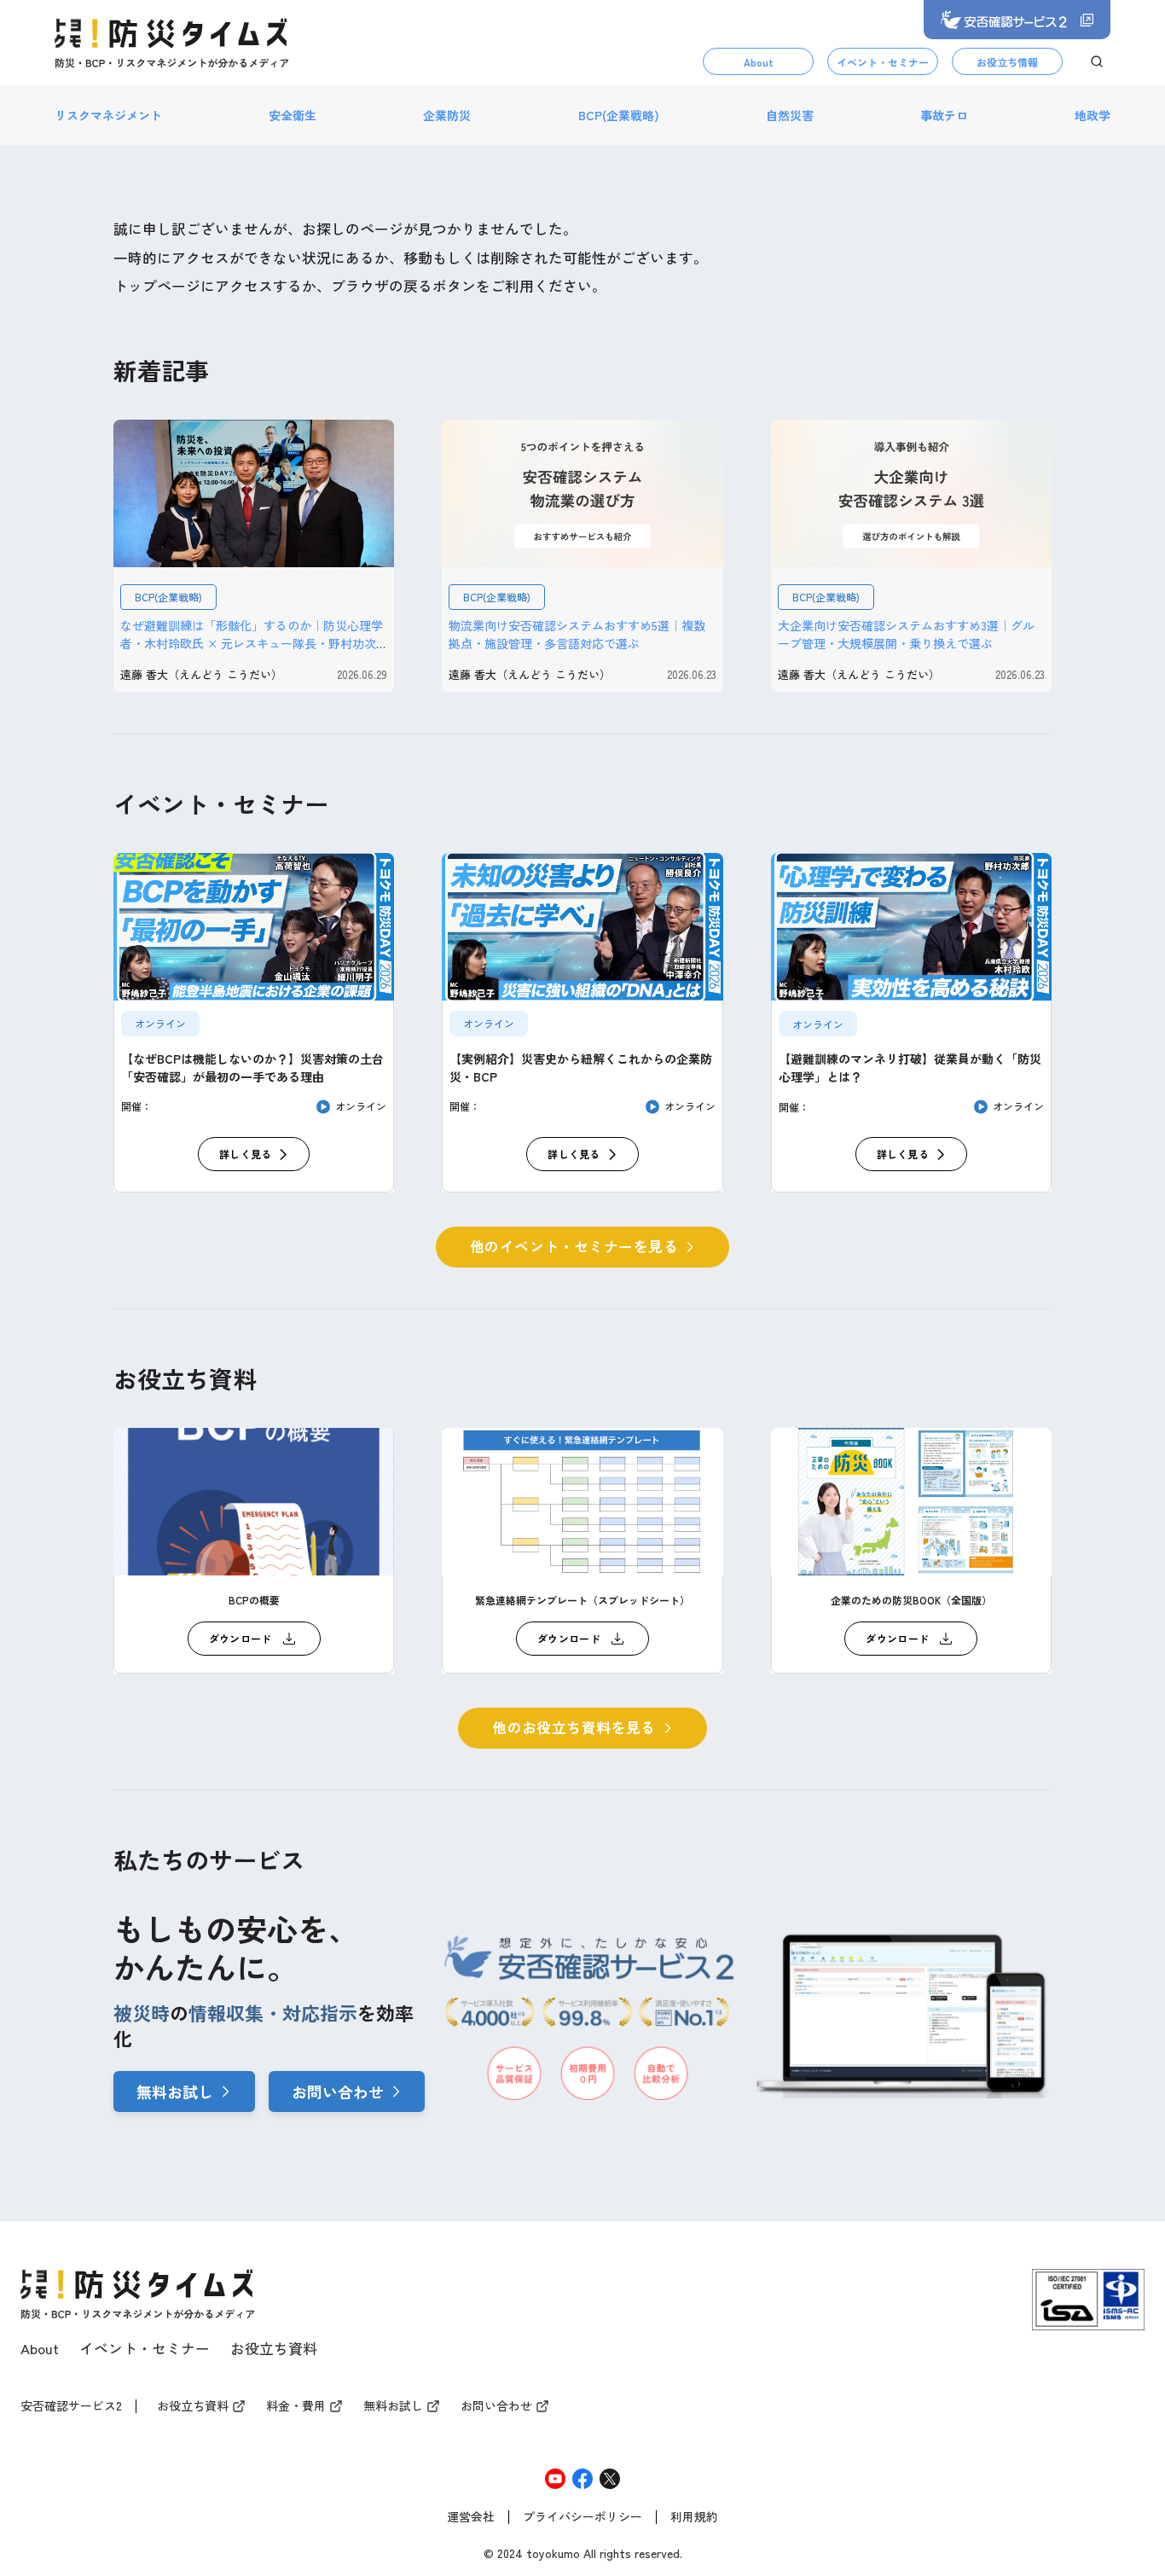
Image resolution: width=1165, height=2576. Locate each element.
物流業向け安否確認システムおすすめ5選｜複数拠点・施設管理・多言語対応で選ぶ (577, 634)
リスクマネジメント (108, 116)
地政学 (1093, 116)
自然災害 (790, 116)
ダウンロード (241, 1638)
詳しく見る (246, 1154)
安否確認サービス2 (71, 2406)
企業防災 (447, 116)
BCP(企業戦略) (619, 116)
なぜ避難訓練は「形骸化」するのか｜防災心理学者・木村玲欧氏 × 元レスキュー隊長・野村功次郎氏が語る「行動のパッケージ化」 (252, 643)
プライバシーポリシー (582, 2517)
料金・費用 (296, 2406)
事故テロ (944, 116)
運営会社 (471, 2517)
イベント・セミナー (883, 62)
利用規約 (694, 2517)
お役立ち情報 (1007, 62)
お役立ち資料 (274, 2348)
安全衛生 (293, 116)
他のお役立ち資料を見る (574, 1727)
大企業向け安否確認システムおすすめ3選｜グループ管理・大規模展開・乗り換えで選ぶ (906, 634)
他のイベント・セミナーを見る (574, 1246)
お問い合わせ (338, 2092)
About (759, 62)
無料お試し (175, 2092)
